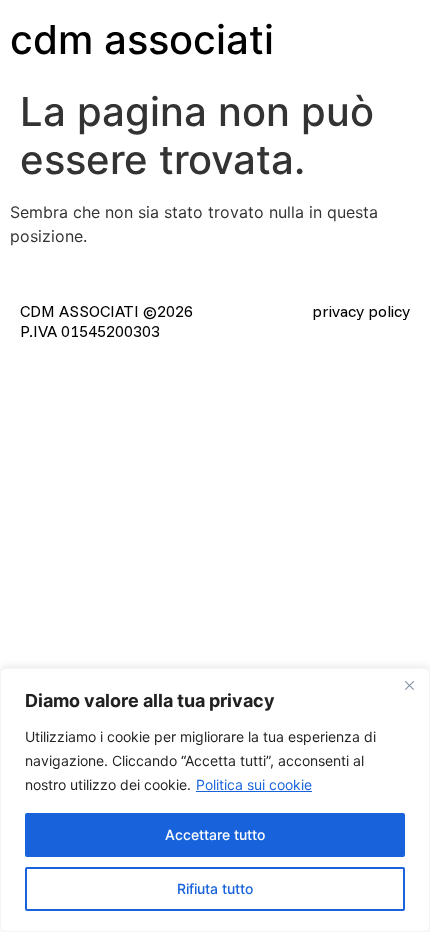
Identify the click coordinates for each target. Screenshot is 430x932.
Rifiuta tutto (215, 888)
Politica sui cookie (254, 784)
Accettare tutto (215, 834)
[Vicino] (409, 685)
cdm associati (142, 39)
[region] (215, 800)
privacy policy (361, 311)
